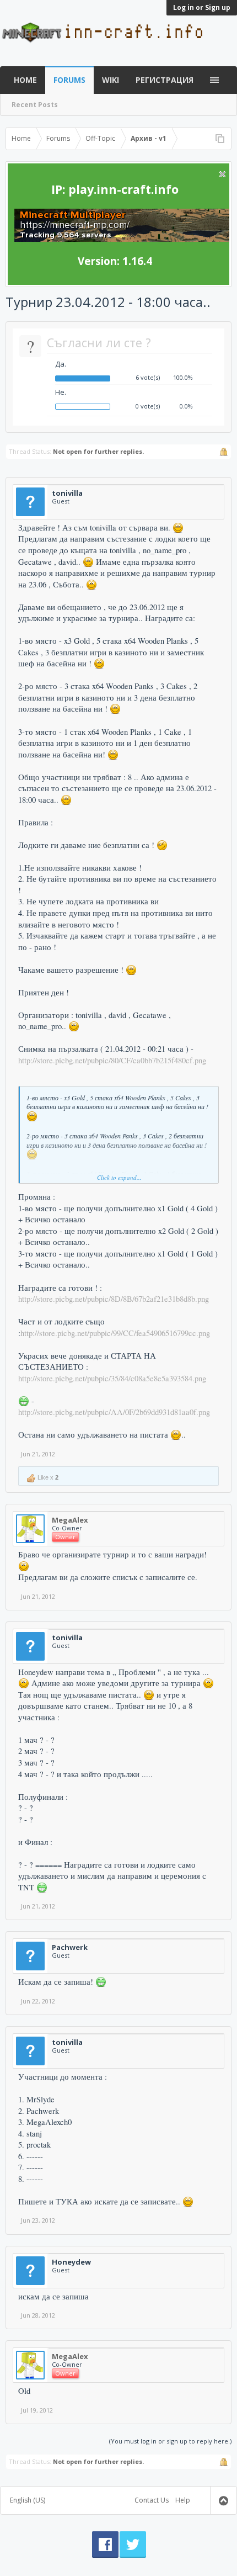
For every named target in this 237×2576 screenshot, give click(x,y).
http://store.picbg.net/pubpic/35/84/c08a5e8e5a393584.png (112, 1378)
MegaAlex (70, 1520)
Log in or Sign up (202, 7)
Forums (69, 80)
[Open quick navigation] (220, 139)
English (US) (28, 2500)
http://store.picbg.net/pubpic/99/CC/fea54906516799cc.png (115, 1333)
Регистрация (165, 80)
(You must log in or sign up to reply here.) (170, 2441)
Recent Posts (35, 105)
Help (183, 2500)
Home (25, 80)
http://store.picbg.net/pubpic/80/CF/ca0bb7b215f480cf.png (112, 1060)
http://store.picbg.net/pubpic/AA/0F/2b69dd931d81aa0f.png (114, 1412)
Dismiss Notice (222, 174)
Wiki (111, 80)
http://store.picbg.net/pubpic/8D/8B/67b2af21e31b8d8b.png (114, 1299)
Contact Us (152, 2500)
